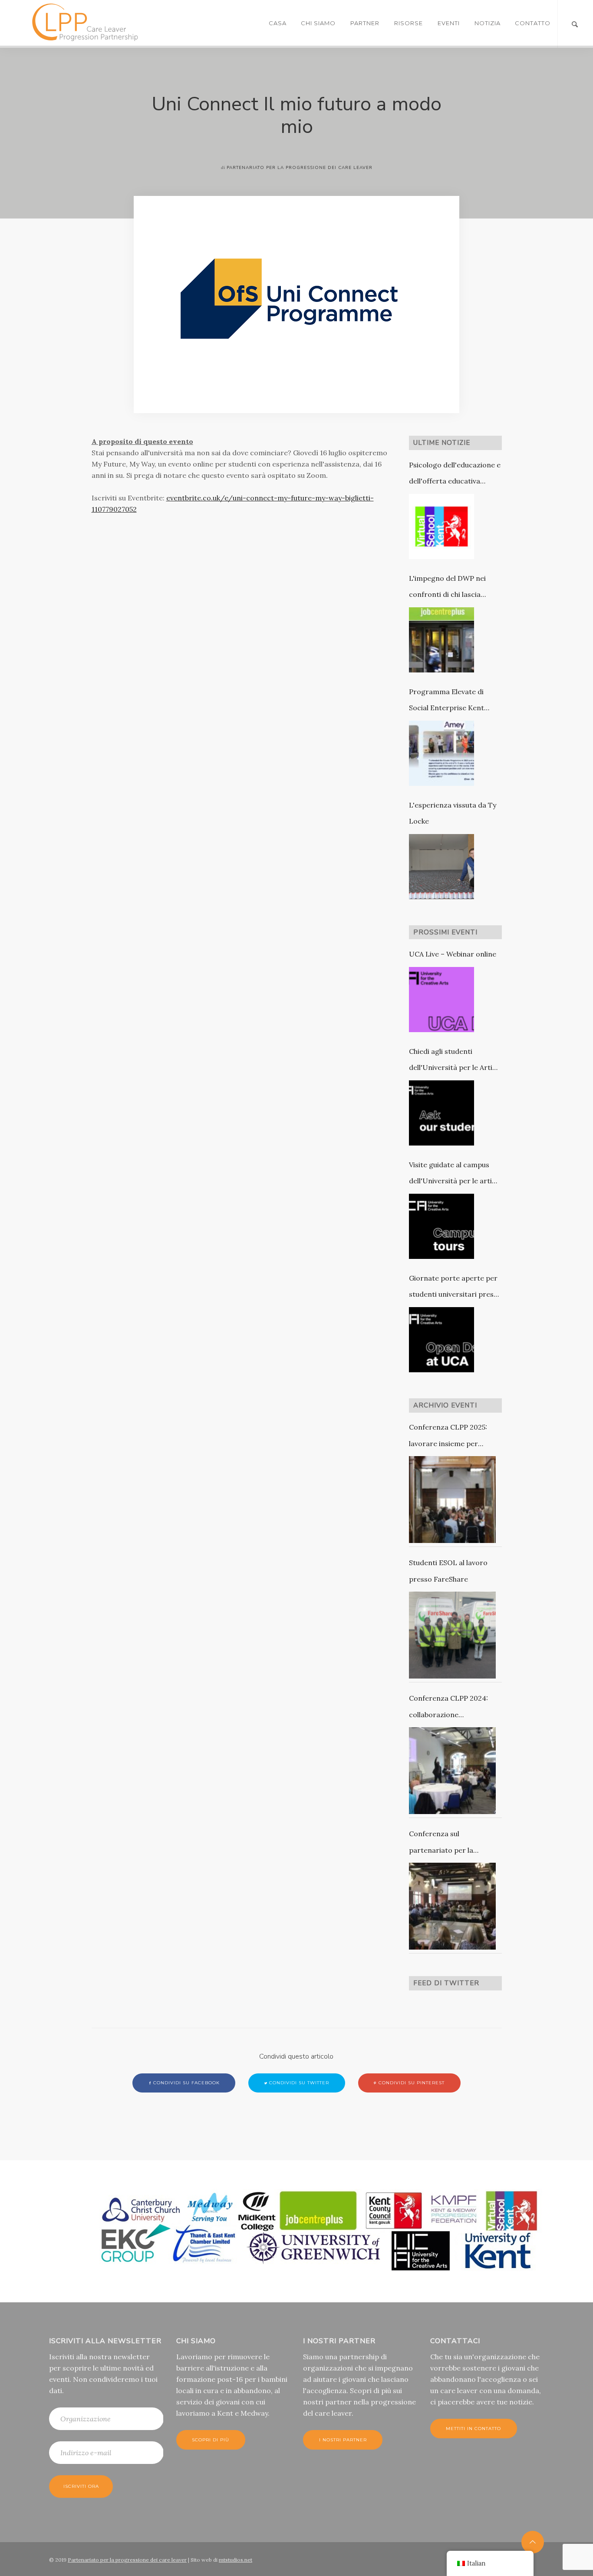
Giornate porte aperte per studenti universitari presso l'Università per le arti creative (455, 1288)
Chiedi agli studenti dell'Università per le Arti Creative (451, 1061)
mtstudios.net (236, 2560)
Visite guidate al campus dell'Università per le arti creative (450, 1175)
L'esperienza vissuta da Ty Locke (453, 813)
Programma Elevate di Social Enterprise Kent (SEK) (446, 702)
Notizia (488, 23)
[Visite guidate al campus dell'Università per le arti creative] (441, 1226)
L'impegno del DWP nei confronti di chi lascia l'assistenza (447, 588)
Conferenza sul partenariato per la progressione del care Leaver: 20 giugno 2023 (448, 1844)
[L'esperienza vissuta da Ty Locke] (441, 867)
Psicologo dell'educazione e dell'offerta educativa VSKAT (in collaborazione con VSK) (455, 475)
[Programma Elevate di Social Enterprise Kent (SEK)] (441, 753)
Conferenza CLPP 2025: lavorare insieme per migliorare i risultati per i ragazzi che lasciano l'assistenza (451, 1437)
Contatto (533, 23)
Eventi (449, 23)
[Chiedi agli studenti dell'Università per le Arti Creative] (441, 1113)
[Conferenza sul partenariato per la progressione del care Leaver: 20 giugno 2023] (452, 1906)
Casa (278, 23)
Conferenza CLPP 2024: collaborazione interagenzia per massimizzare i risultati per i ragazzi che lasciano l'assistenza (455, 1708)
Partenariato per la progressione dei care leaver (127, 2560)
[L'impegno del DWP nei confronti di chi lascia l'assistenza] (441, 640)
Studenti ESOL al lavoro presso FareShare (448, 1571)
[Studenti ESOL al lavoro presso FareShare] (452, 1635)
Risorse (409, 23)
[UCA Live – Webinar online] (441, 1000)
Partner (365, 23)
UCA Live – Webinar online (453, 954)
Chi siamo (318, 23)
